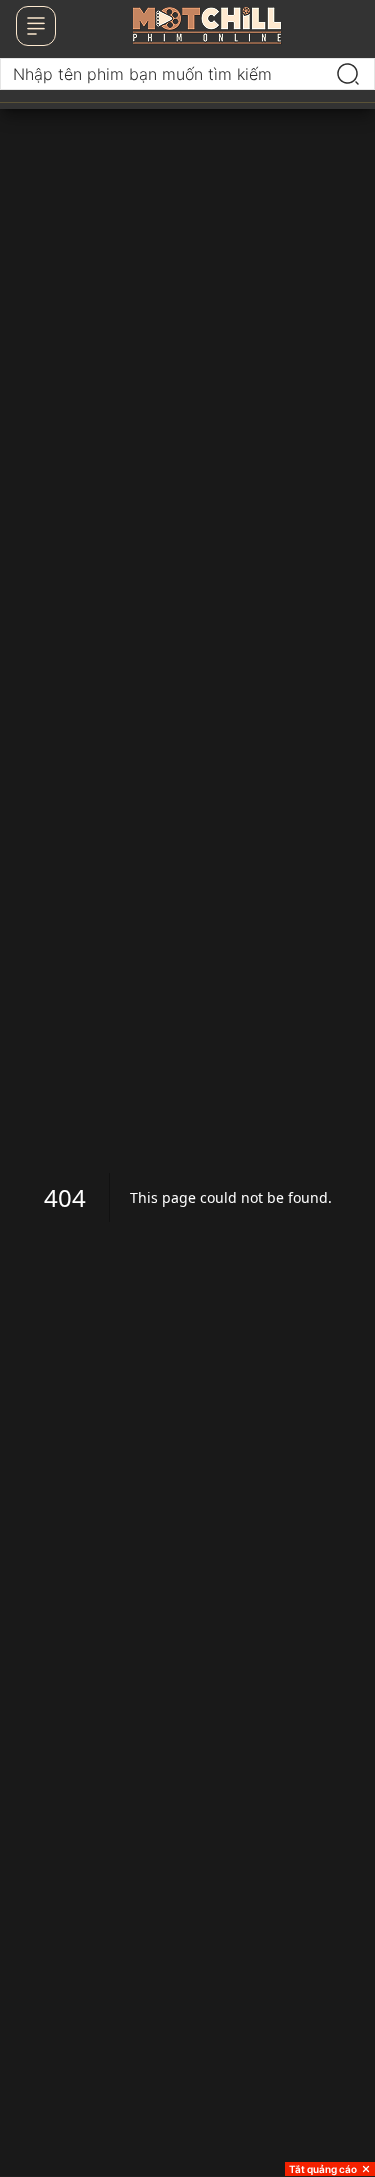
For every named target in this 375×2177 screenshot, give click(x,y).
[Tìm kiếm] (348, 74)
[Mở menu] (36, 26)
